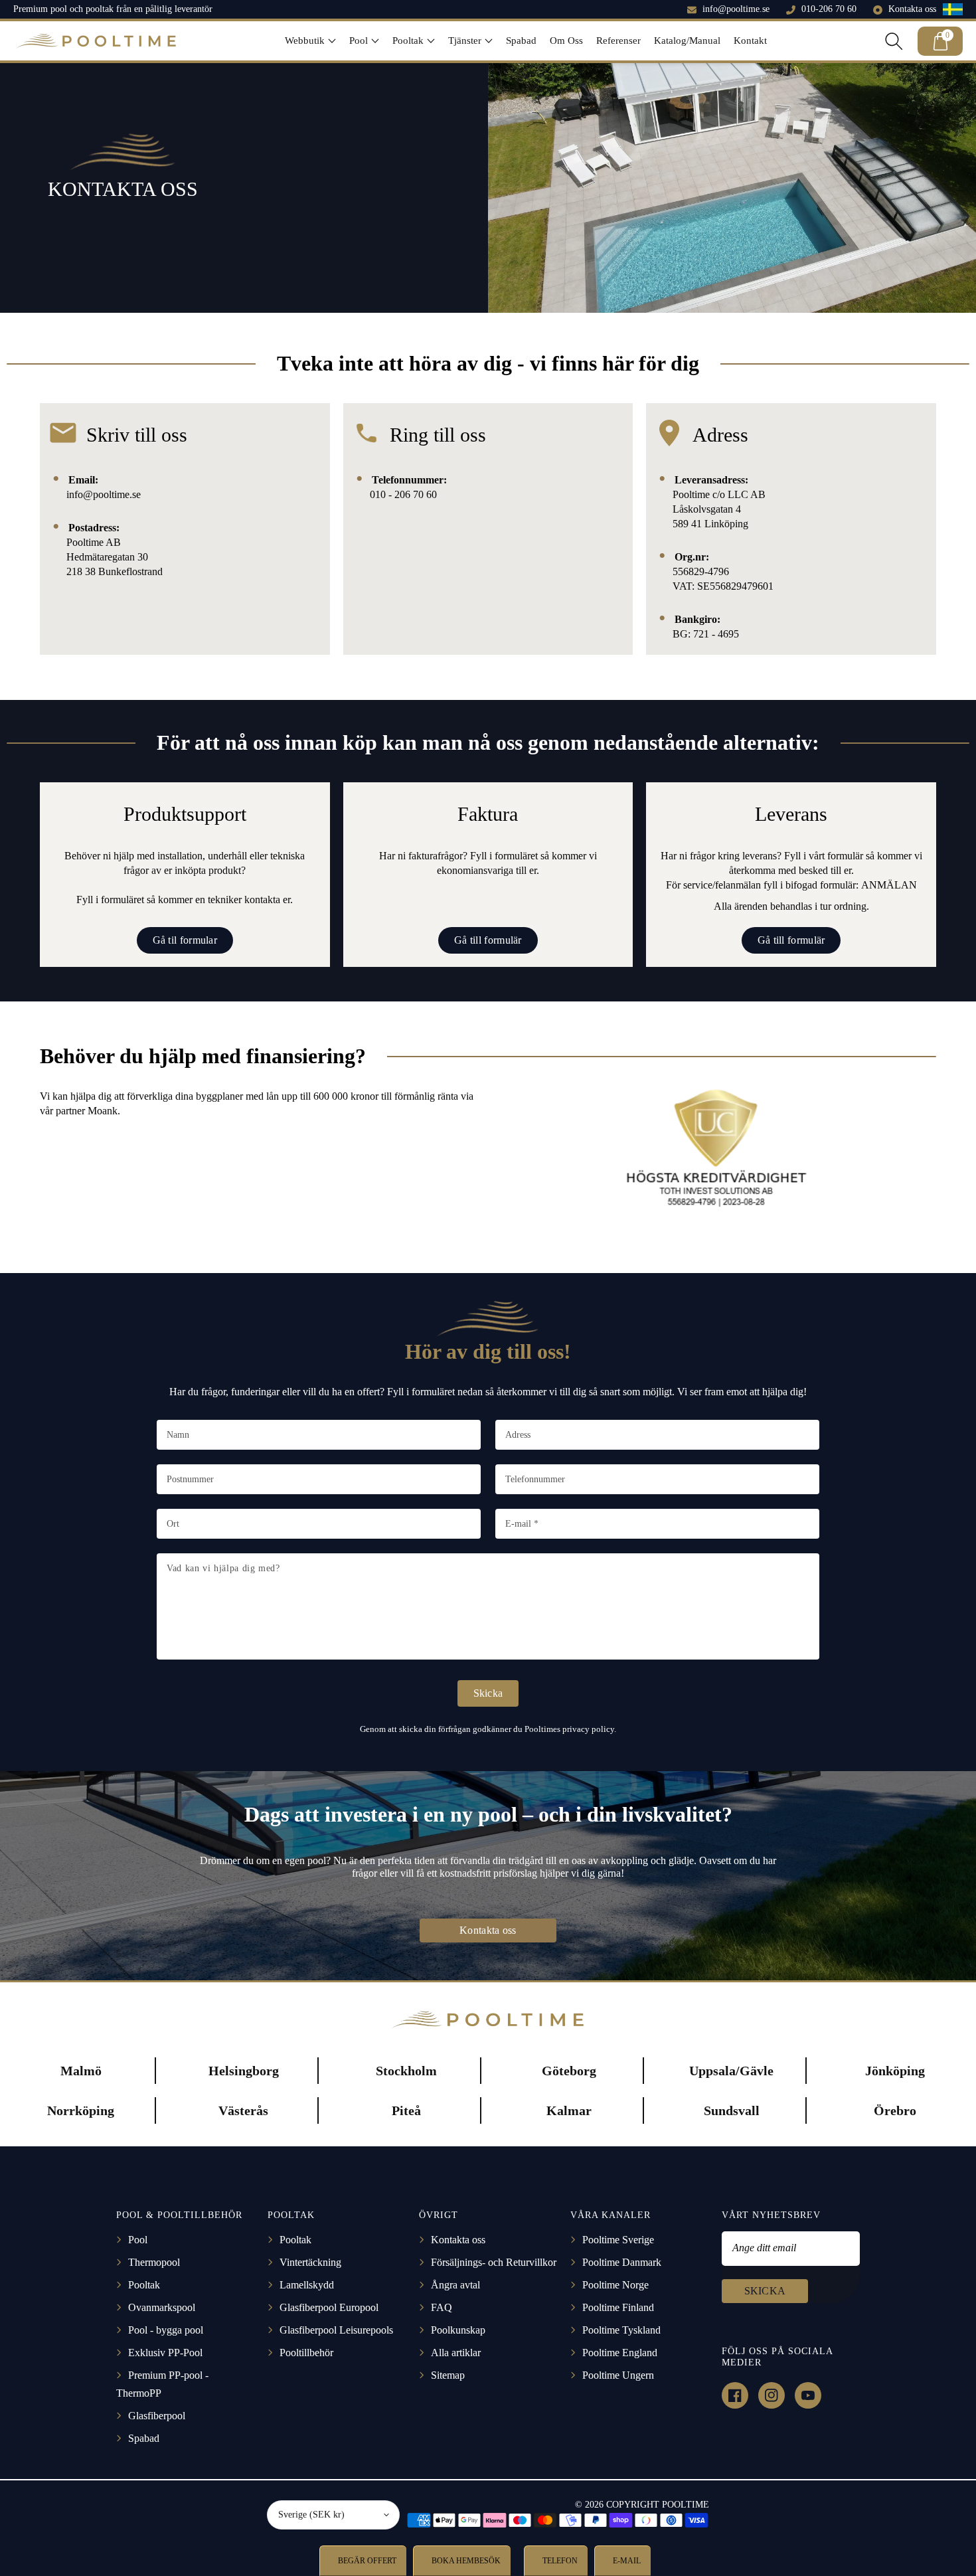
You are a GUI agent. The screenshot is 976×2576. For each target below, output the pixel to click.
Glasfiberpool (157, 2416)
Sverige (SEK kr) (311, 2515)
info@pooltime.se (736, 9)
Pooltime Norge (615, 2285)
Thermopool (154, 2262)
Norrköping (81, 2110)
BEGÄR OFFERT (366, 2561)
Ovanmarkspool (162, 2307)
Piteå (406, 2110)
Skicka (488, 1693)
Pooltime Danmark (622, 2262)
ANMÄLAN (889, 885)
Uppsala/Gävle (731, 2071)
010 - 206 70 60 (403, 494)
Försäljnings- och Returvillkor (494, 2262)
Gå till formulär (488, 940)
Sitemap (448, 2375)
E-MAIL (626, 2561)
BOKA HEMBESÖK (465, 2561)
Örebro (895, 2110)
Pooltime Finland (618, 2307)
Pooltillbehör (306, 2353)
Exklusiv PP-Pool (165, 2353)
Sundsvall (732, 2110)
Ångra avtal (455, 2285)
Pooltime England (620, 2353)
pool (317, 1860)
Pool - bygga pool (166, 2330)
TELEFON (559, 2561)
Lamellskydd (307, 2285)
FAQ (442, 2307)
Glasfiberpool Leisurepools (336, 2330)
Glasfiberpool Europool (329, 2307)
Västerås (243, 2110)
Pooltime (85, 542)
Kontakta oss (912, 9)
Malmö (81, 2071)
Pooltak (144, 2285)
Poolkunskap (458, 2330)
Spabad (144, 2438)
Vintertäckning (310, 2262)
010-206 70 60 (829, 9)
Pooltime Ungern (618, 2375)
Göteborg (569, 2071)
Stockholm (406, 2071)
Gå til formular (185, 940)
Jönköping (895, 2071)
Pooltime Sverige (618, 2240)
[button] (310, 41)
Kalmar (569, 2110)
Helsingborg (244, 2071)
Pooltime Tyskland (621, 2330)
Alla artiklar (456, 2353)
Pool (138, 2240)
